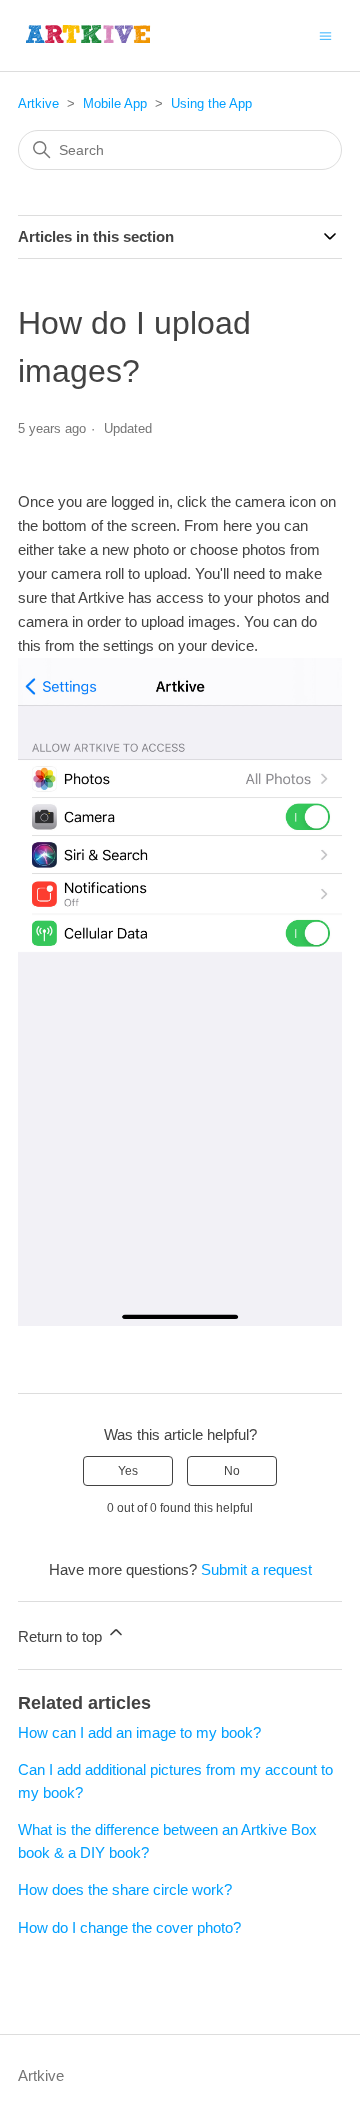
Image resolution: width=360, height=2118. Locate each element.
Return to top (62, 1636)
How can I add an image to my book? (139, 1732)
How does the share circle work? (125, 1889)
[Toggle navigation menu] (325, 34)
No (232, 1471)
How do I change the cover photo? (129, 1927)
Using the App (211, 103)
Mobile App (115, 103)
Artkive (38, 103)
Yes (128, 1471)
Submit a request (256, 1569)
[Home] (88, 35)
